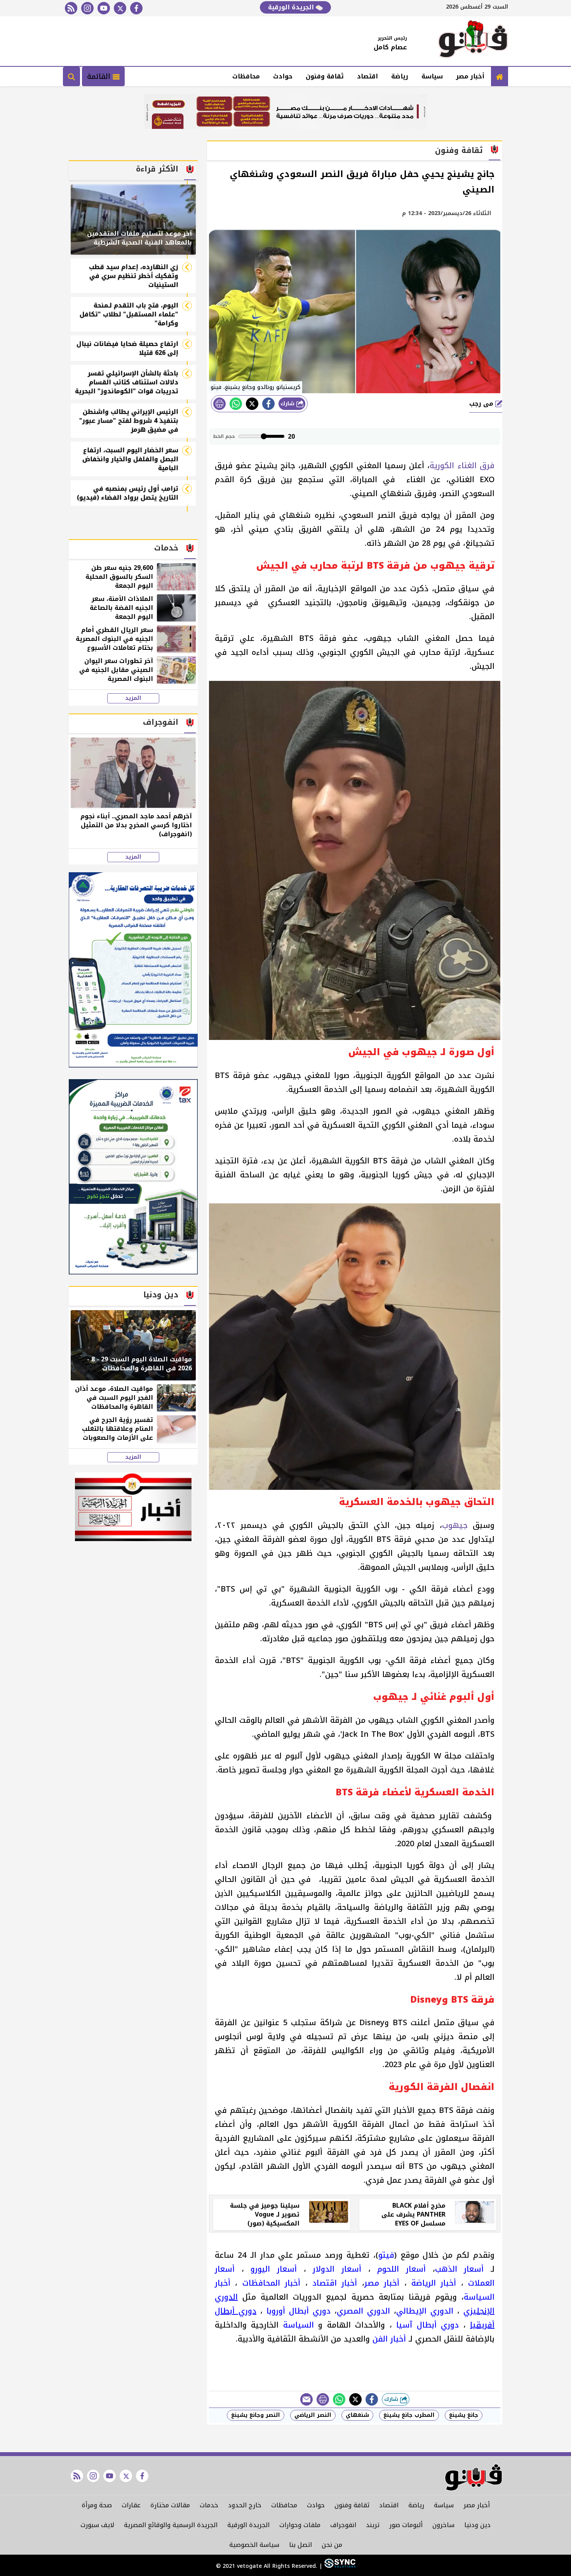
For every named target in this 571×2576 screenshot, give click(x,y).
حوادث (283, 76)
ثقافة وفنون (325, 76)
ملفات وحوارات (300, 2525)
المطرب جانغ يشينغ (409, 2415)
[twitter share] (252, 404)
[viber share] (306, 2399)
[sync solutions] (339, 2566)
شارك (288, 404)
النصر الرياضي (313, 2415)
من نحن (332, 2545)
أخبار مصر (470, 76)
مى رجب (482, 404)
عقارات (131, 2505)
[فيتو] (473, 41)
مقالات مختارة (170, 2505)
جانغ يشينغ (464, 2415)
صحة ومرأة (97, 2505)
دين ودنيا (477, 2525)
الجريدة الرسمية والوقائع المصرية (171, 2525)
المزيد (133, 698)
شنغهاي (357, 2415)
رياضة (400, 76)
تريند (373, 2525)
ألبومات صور (406, 2525)
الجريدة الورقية (292, 7)
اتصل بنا (300, 2545)
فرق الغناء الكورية (462, 465)
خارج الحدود (245, 2505)
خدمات (209, 2505)
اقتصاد (367, 76)
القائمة (100, 76)
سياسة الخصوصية (254, 2545)
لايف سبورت (97, 2525)
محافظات (246, 76)
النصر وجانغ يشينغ (256, 2415)
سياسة (432, 76)
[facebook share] (268, 404)
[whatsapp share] (236, 404)
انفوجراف (343, 2525)
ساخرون (443, 2525)
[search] (71, 76)
